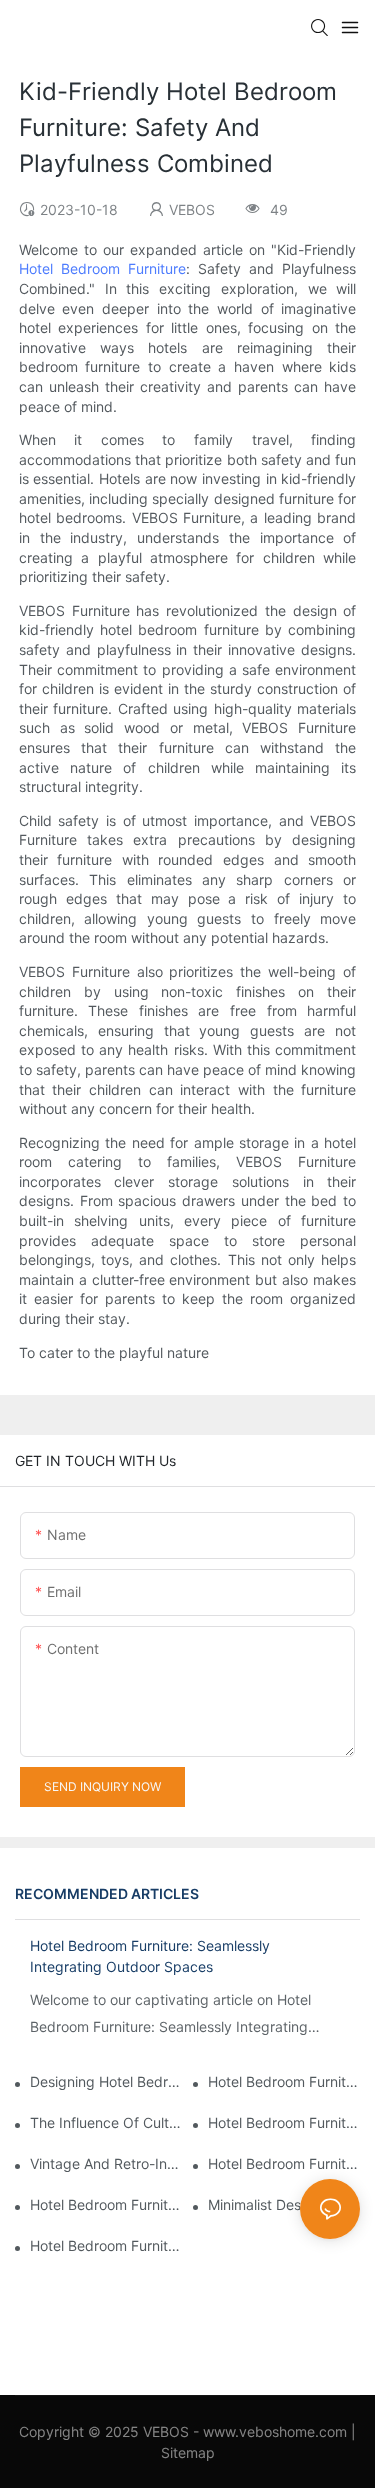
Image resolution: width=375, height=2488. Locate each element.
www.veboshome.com (273, 2431)
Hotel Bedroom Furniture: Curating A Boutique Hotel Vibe (106, 2245)
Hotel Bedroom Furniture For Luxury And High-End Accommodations (284, 2081)
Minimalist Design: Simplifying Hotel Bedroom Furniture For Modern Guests (284, 2204)
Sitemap (188, 2452)
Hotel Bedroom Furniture (102, 268)
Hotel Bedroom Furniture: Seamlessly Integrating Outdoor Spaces (150, 1956)
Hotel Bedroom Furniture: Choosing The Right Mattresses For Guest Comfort (284, 2163)
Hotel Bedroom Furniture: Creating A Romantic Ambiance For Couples (284, 2122)
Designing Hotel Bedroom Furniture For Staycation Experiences (106, 2081)
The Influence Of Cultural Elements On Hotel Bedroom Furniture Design (106, 2122)
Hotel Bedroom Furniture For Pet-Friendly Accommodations (106, 2204)
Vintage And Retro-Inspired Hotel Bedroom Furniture (106, 2163)
